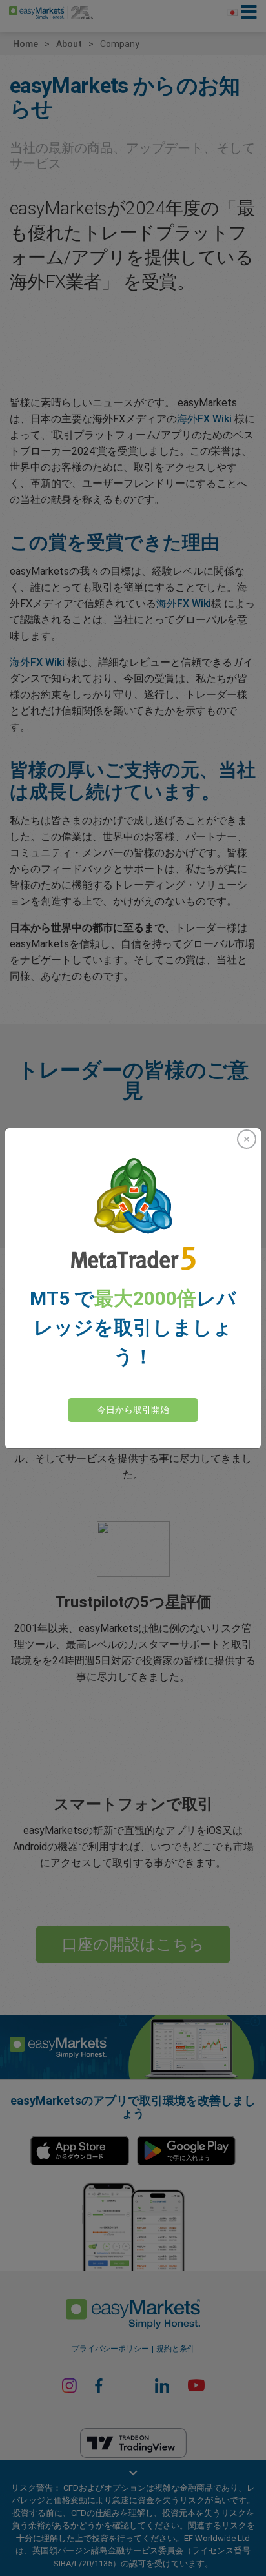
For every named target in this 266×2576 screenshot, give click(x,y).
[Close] (247, 1139)
